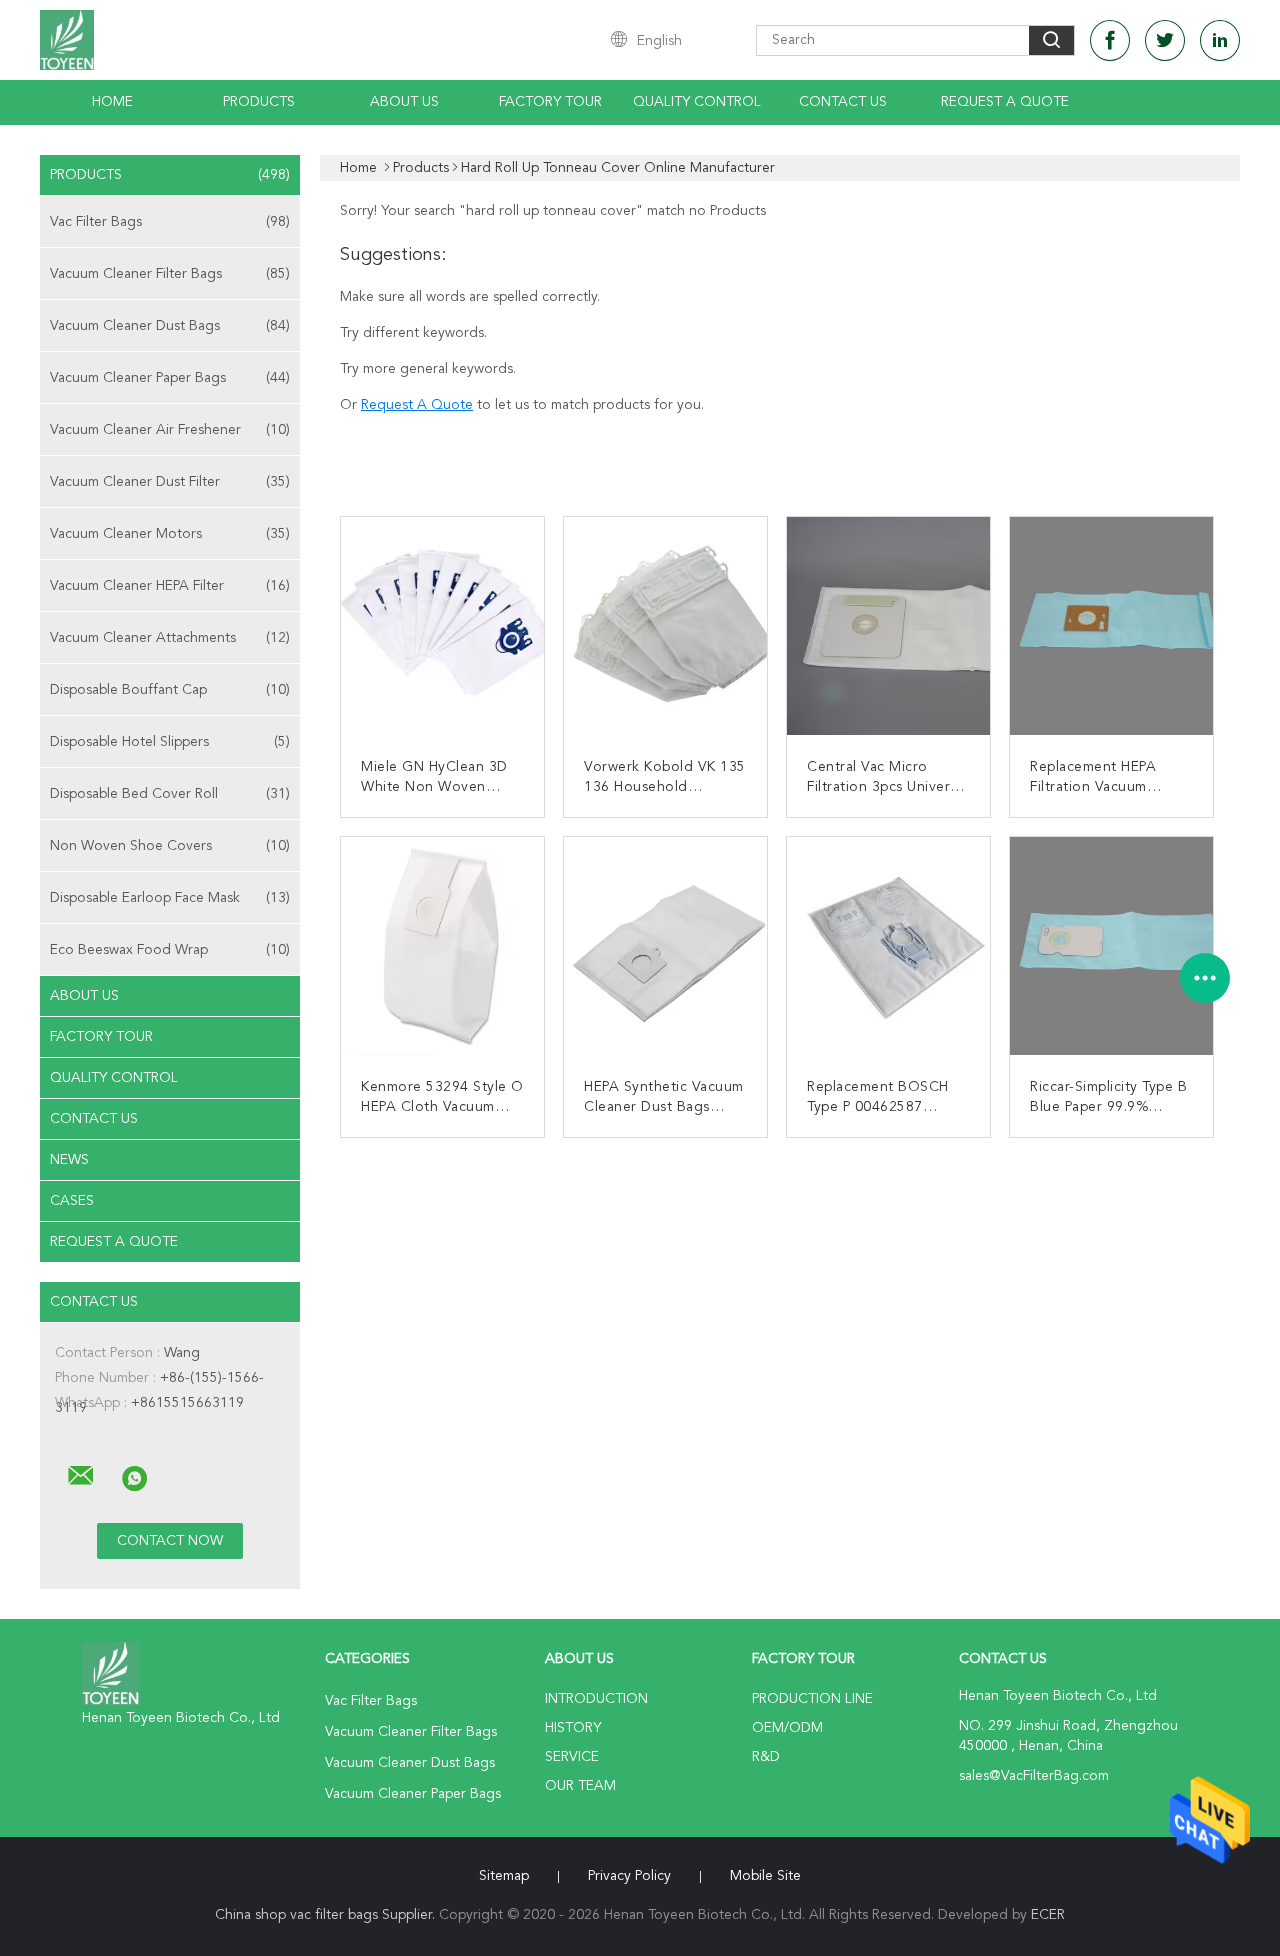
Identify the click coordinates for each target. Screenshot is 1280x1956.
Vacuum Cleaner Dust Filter (170, 482)
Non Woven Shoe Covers (170, 846)
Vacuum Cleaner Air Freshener (170, 430)
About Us (404, 102)
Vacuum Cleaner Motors (170, 534)
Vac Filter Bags (170, 222)
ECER (1048, 1915)
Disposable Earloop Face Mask (170, 898)
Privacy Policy (629, 1876)
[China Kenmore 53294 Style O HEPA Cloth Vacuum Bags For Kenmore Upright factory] (450, 946)
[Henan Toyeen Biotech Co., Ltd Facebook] (1110, 40)
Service (572, 1757)
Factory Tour (550, 102)
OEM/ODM (787, 1728)
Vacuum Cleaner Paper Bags (170, 378)
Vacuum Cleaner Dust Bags (170, 326)
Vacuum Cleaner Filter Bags (170, 274)
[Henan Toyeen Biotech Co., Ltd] (81, 1476)
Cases (72, 1201)
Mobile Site (765, 1876)
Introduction (596, 1699)
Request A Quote (1005, 102)
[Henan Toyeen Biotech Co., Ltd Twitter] (1165, 40)
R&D (766, 1757)
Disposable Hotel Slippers (170, 742)
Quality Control (697, 102)
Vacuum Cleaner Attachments (170, 638)
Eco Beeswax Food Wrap (170, 950)
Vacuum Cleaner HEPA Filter (170, 586)
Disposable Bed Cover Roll (170, 794)
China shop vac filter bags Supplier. (327, 1915)
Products (259, 102)
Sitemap (504, 1876)
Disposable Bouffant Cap (170, 690)
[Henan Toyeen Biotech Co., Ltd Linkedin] (1220, 40)
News (69, 1160)
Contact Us (843, 102)
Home (112, 102)
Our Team (580, 1786)
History (573, 1728)
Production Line (812, 1699)
